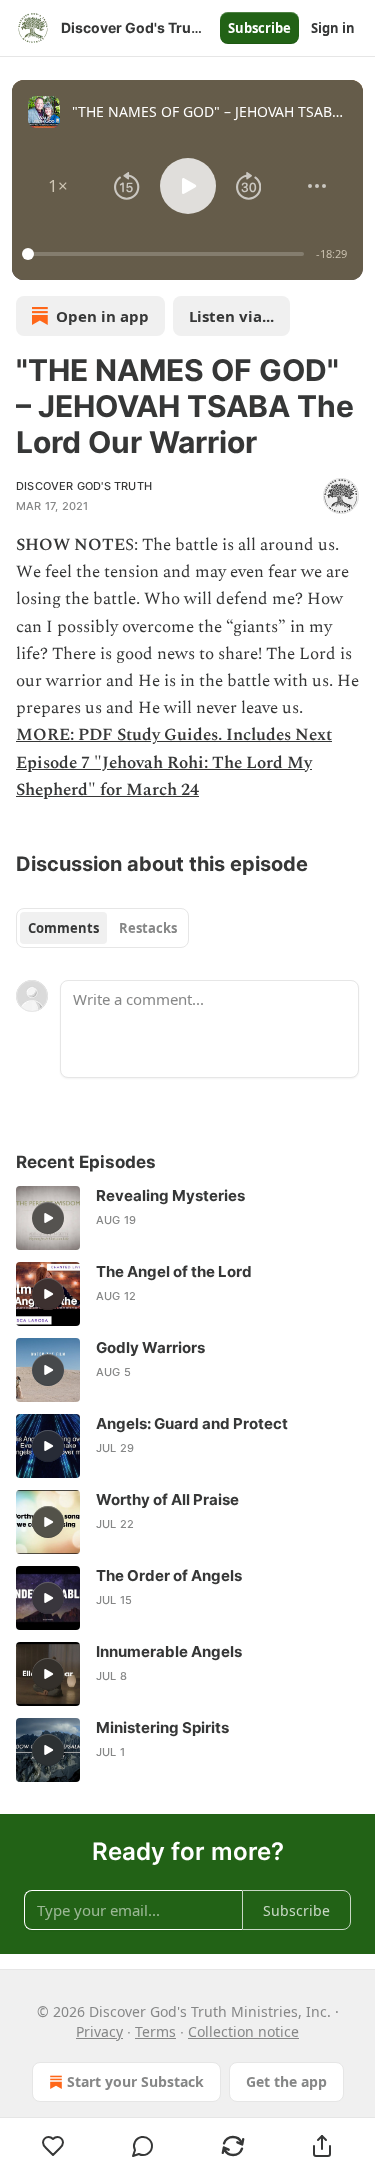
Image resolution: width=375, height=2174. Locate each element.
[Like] (53, 2146)
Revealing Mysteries (170, 1195)
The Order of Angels (169, 1575)
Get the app (286, 2081)
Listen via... (231, 316)
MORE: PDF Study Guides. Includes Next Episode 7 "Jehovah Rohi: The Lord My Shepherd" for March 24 (174, 762)
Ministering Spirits (162, 1727)
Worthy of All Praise (167, 1499)
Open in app (102, 316)
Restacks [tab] (148, 928)
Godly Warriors (150, 1347)
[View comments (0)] (144, 2146)
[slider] (166, 254)
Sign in (333, 28)
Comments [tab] (63, 928)
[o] (48, 1218)
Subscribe (259, 28)
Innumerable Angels (169, 1651)
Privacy (99, 2031)
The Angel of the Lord (174, 1271)
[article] (187, 1218)
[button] (58, 186)
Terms (155, 2031)
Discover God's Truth (84, 486)
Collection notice (243, 2031)
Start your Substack (135, 2081)
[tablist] (102, 928)
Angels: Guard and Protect (192, 1423)
